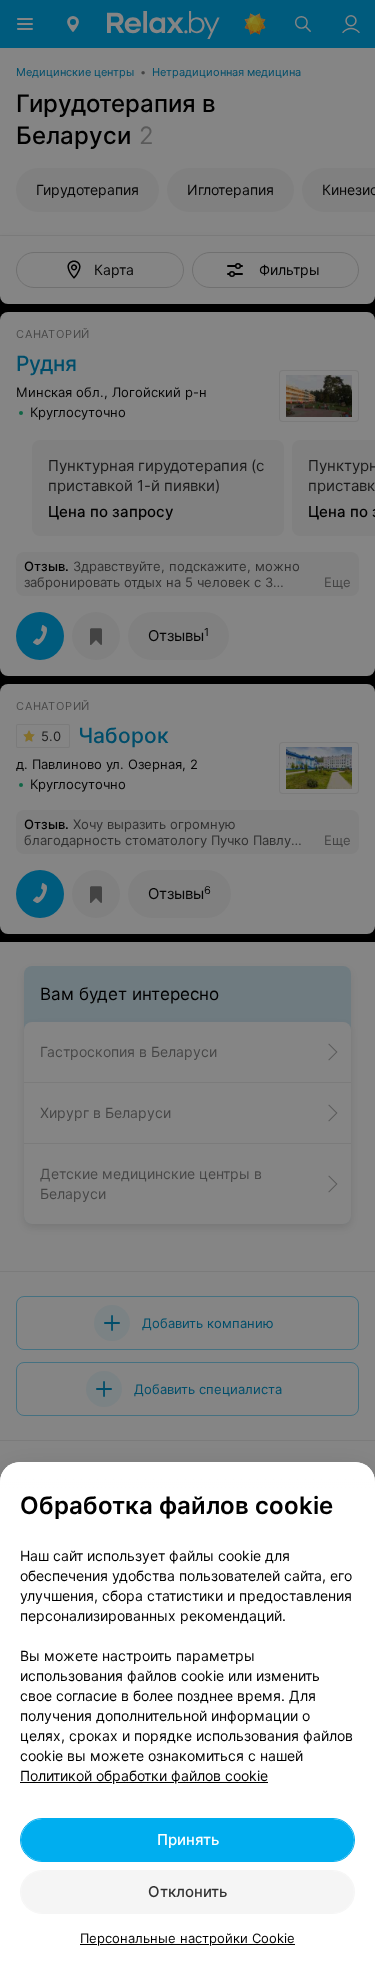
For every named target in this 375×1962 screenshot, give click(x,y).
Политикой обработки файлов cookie (144, 1775)
